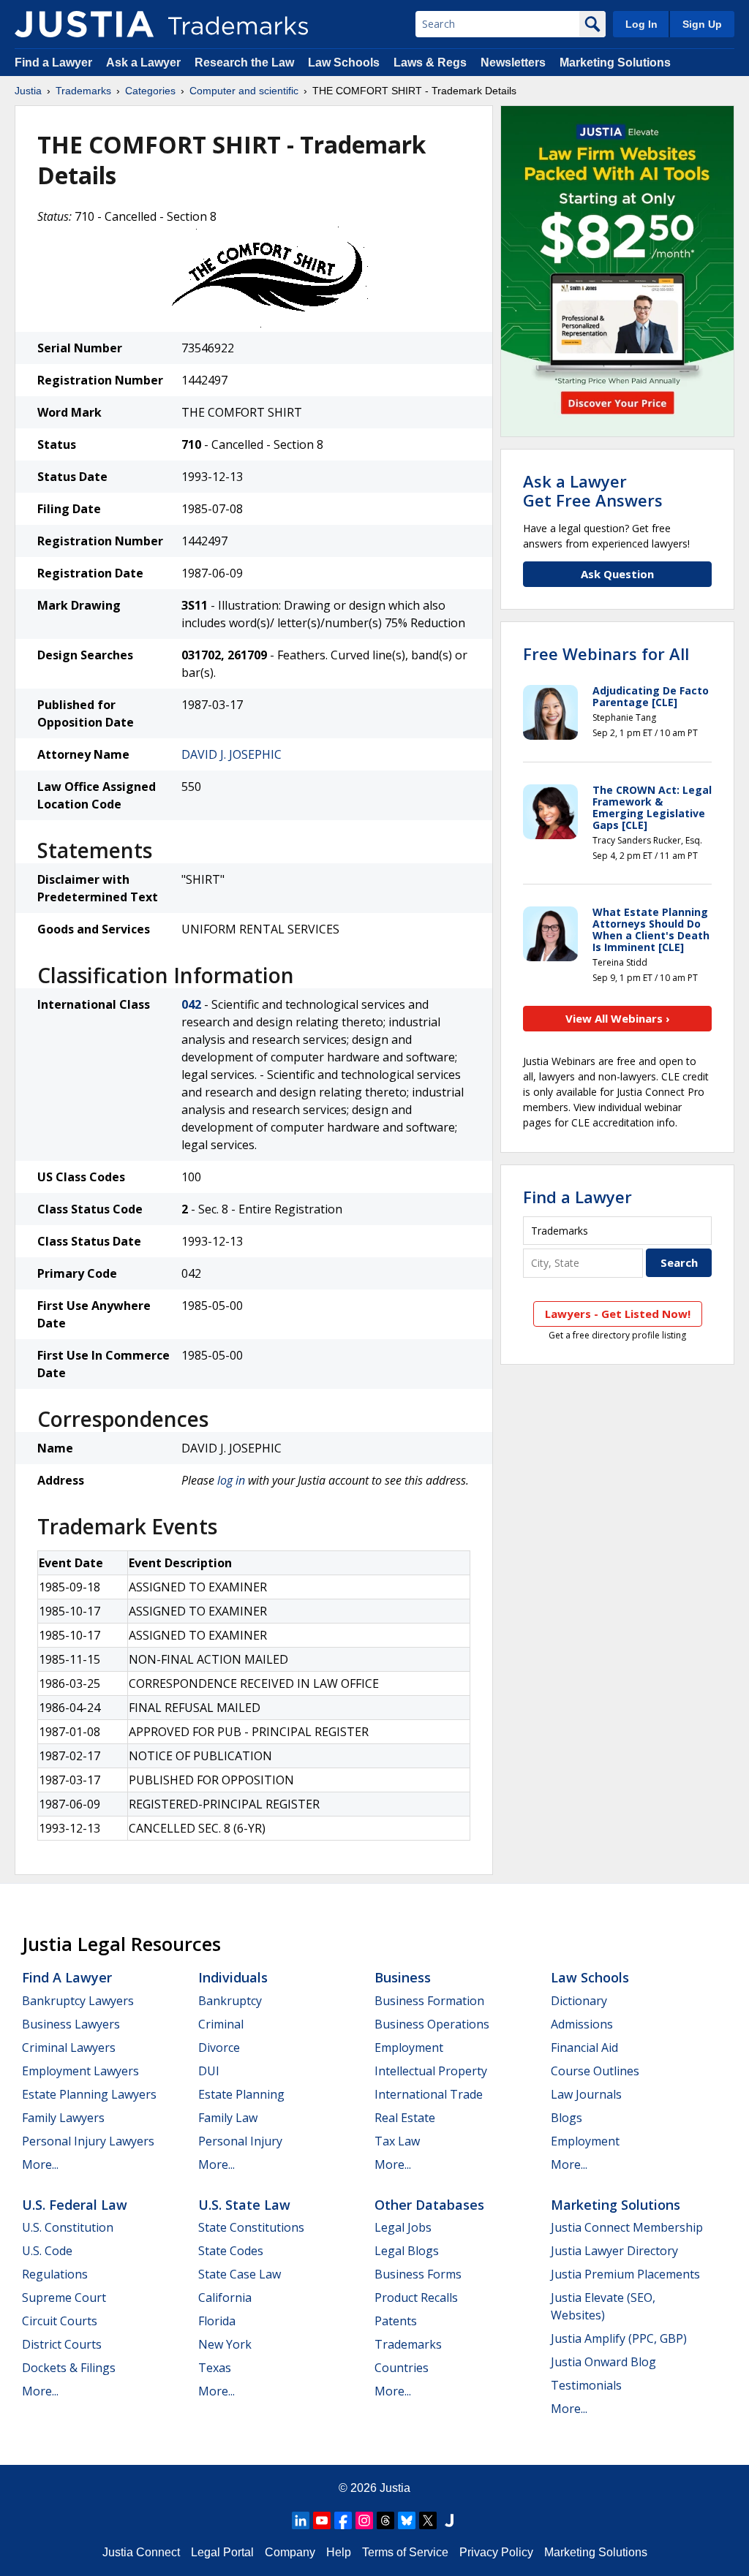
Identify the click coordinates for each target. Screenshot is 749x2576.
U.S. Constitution (68, 2227)
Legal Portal (222, 2552)
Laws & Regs (430, 62)
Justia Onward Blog (603, 2362)
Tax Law (397, 2141)
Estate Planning (241, 2094)
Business (403, 1977)
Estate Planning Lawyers (89, 2094)
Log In (641, 24)
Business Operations (432, 2024)
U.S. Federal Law (75, 2205)
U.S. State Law (244, 2205)
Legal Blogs (407, 2251)
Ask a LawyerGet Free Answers (593, 490)
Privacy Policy (496, 2552)
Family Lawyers (63, 2118)
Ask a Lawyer (143, 62)
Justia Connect (141, 2552)
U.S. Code (47, 2251)
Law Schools (344, 62)
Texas (215, 2368)
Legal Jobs (403, 2227)
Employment (409, 2047)
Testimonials (586, 2385)
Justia (28, 91)
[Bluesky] (407, 2520)
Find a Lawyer (53, 62)
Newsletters (513, 62)
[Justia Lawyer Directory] (449, 2520)
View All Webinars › (618, 1018)
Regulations (55, 2274)
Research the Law (244, 62)
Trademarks (83, 91)
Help (339, 2552)
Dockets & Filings (69, 2368)
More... (40, 2164)
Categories (150, 91)
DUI (209, 2071)
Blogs (567, 2118)
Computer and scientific (244, 91)
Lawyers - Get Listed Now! (618, 1314)
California (225, 2297)
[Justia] (84, 24)
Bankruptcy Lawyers (78, 2001)
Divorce (219, 2047)
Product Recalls (416, 2297)
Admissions (582, 2024)
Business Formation (429, 2001)
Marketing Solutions (615, 62)
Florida (217, 2321)
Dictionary (579, 2001)
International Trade (429, 2094)
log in (231, 1480)
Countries (402, 2368)
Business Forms (418, 2274)
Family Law (228, 2118)
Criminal (221, 2024)
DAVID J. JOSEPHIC (232, 754)
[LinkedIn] (301, 2520)
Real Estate (405, 2118)
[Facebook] (343, 2520)
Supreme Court (64, 2297)
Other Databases (429, 2205)
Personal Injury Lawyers (88, 2141)
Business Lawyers (71, 2024)
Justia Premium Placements (625, 2274)
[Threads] (385, 2520)
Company (290, 2552)
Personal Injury (240, 2141)
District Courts (62, 2344)
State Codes (231, 2251)
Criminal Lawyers (69, 2047)
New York (225, 2344)
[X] (428, 2520)
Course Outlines (595, 2071)
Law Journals (586, 2094)
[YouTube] (322, 2520)
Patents (396, 2321)
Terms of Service (405, 2552)
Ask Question (617, 574)
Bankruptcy (230, 2001)
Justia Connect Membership (627, 2227)
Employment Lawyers (80, 2071)
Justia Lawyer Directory (614, 2251)
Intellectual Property (431, 2071)
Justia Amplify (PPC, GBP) (619, 2338)
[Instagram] (364, 2520)
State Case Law (240, 2274)
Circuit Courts (60, 2321)
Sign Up (702, 24)
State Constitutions (251, 2227)
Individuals (233, 1977)
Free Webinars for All (606, 654)
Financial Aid (584, 2047)
